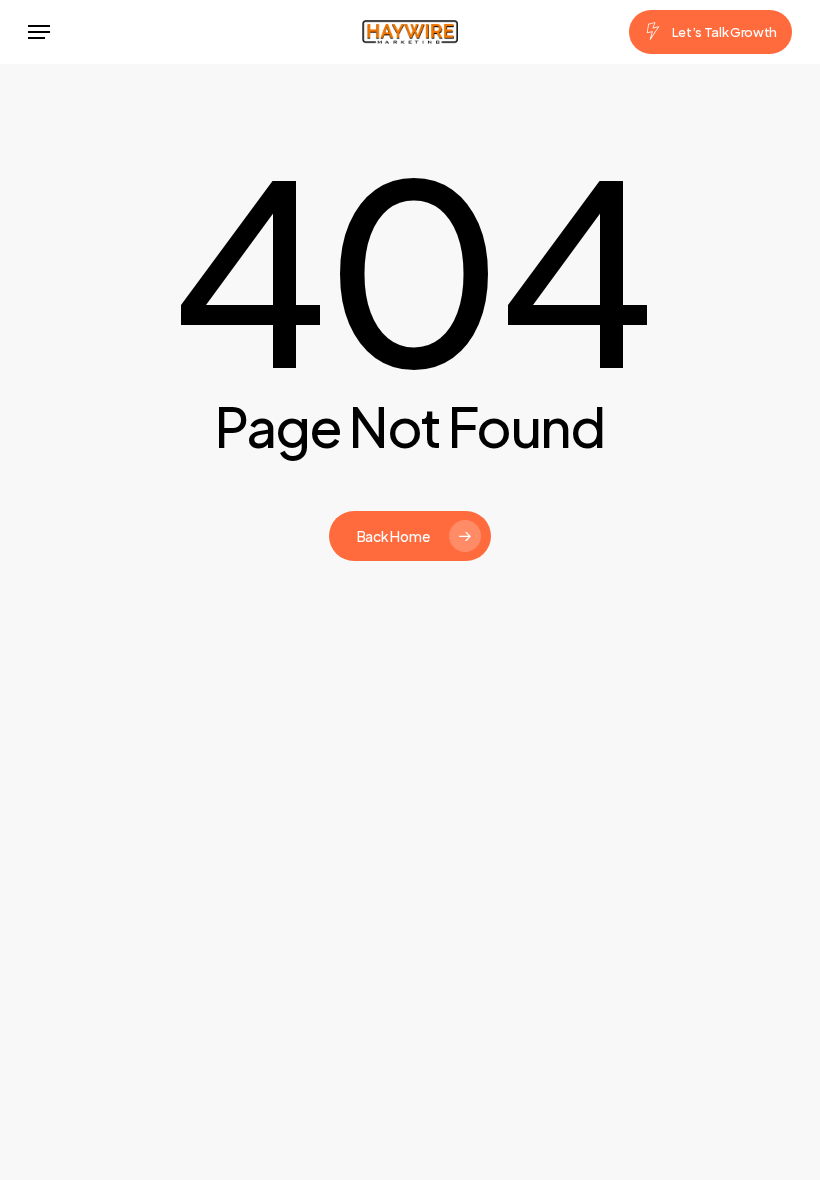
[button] (39, 32)
